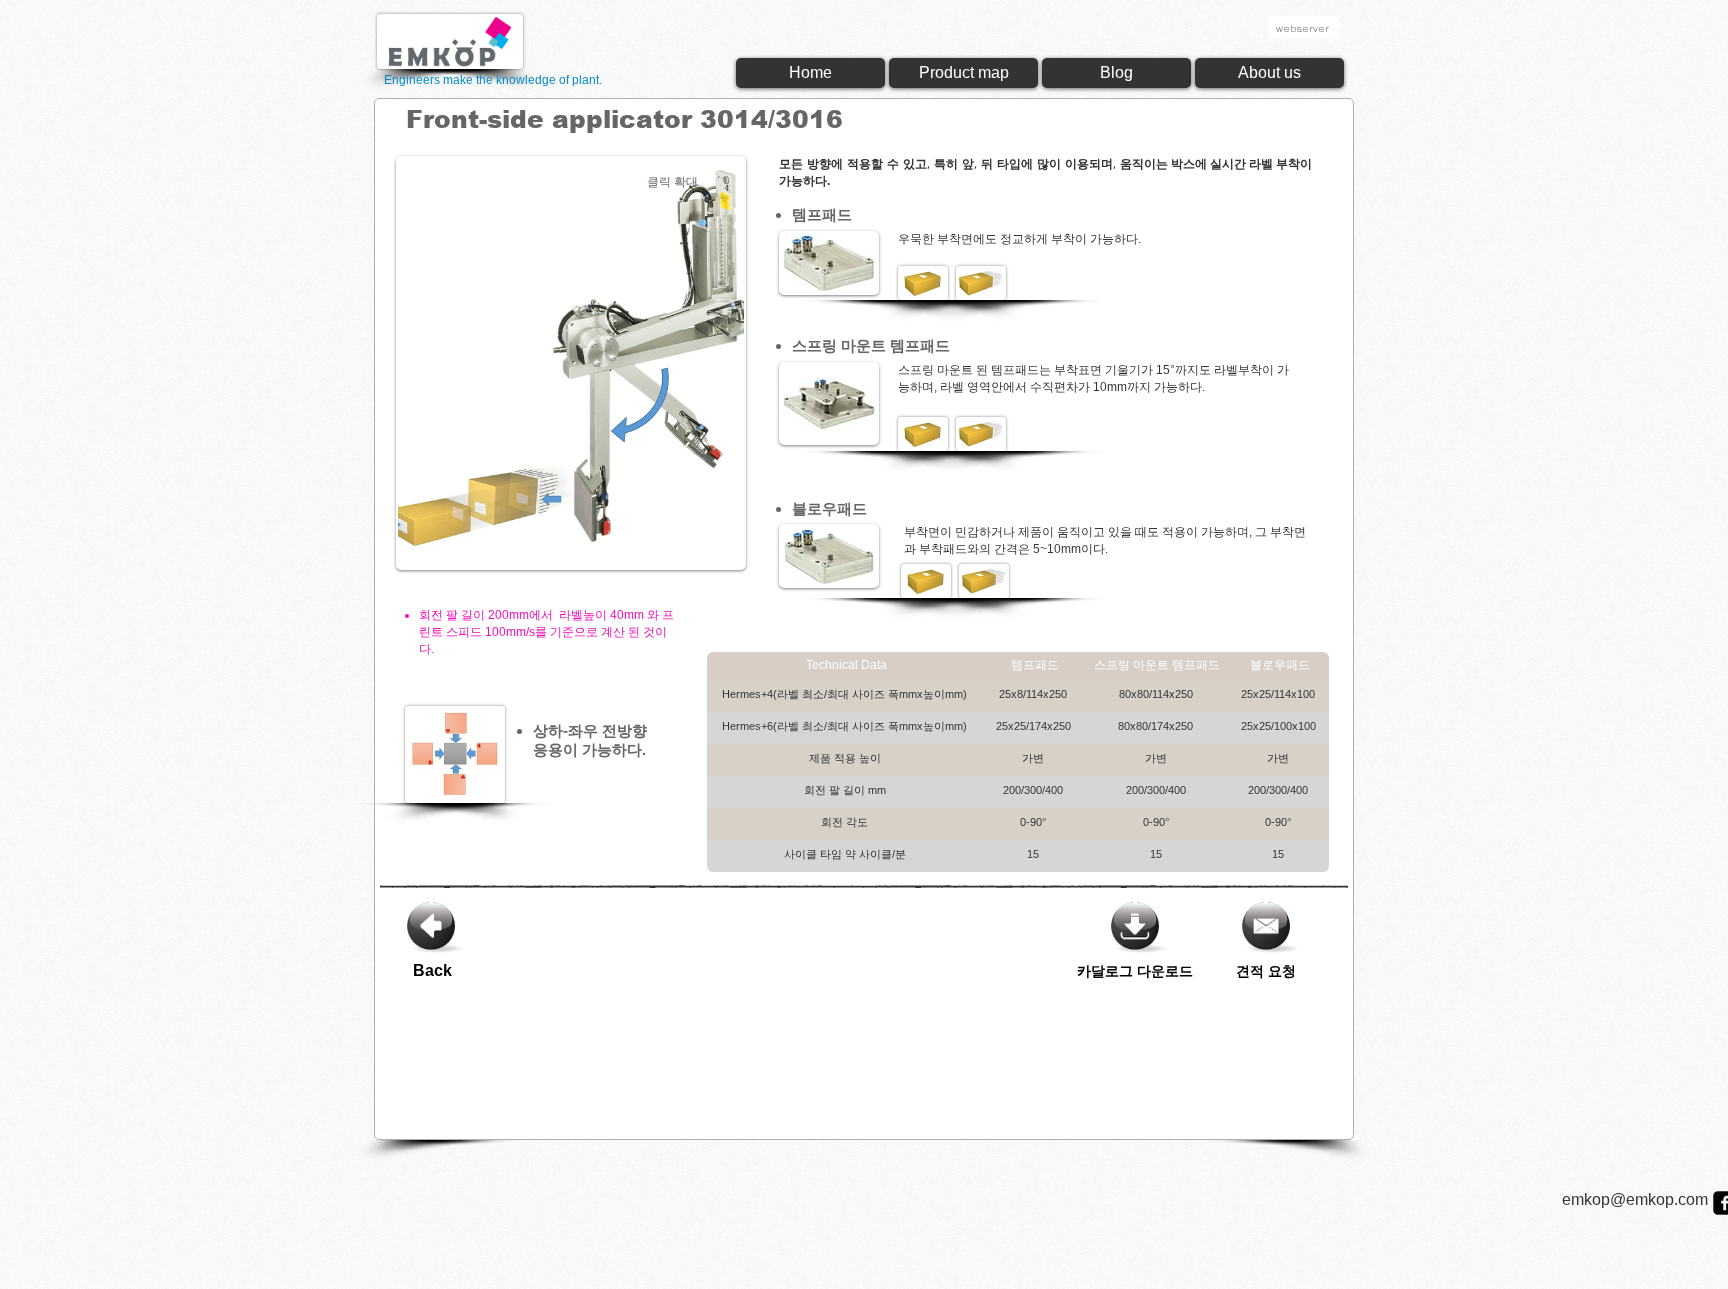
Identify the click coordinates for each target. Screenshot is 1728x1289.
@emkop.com (1659, 1199)
